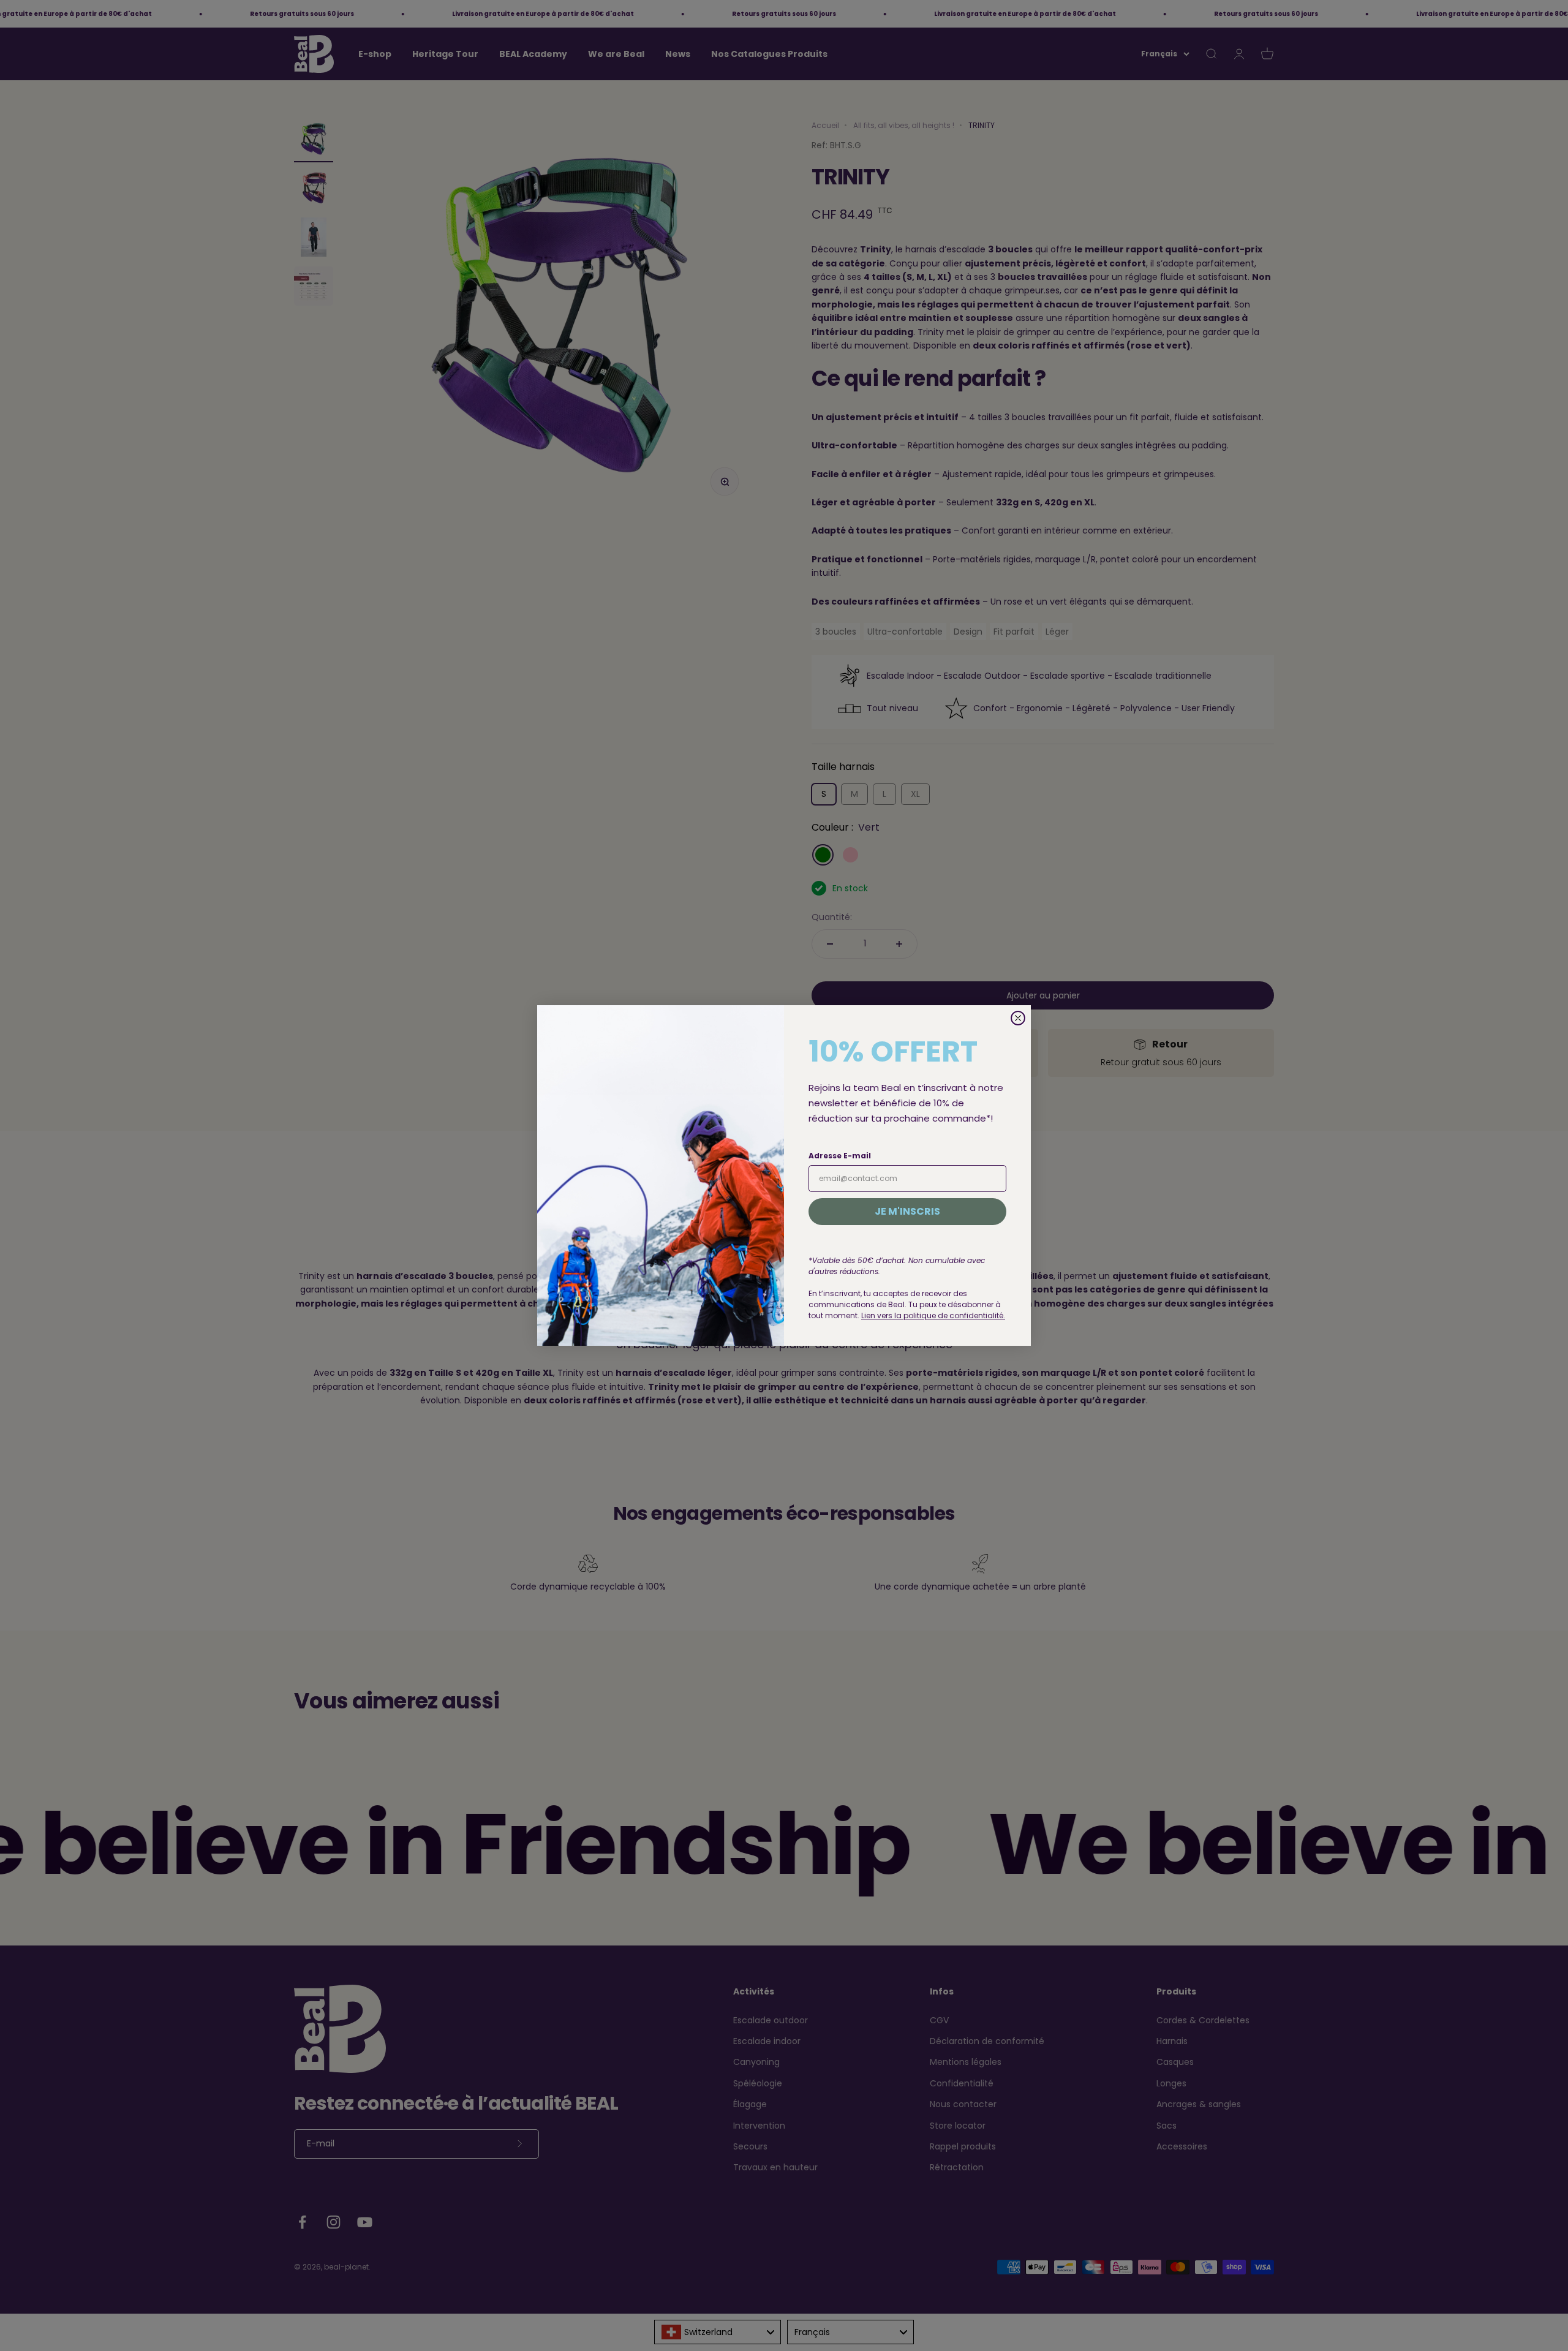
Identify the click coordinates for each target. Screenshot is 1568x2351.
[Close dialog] (1018, 1018)
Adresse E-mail (840, 1156)
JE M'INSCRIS (907, 1211)
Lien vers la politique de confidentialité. (933, 1315)
